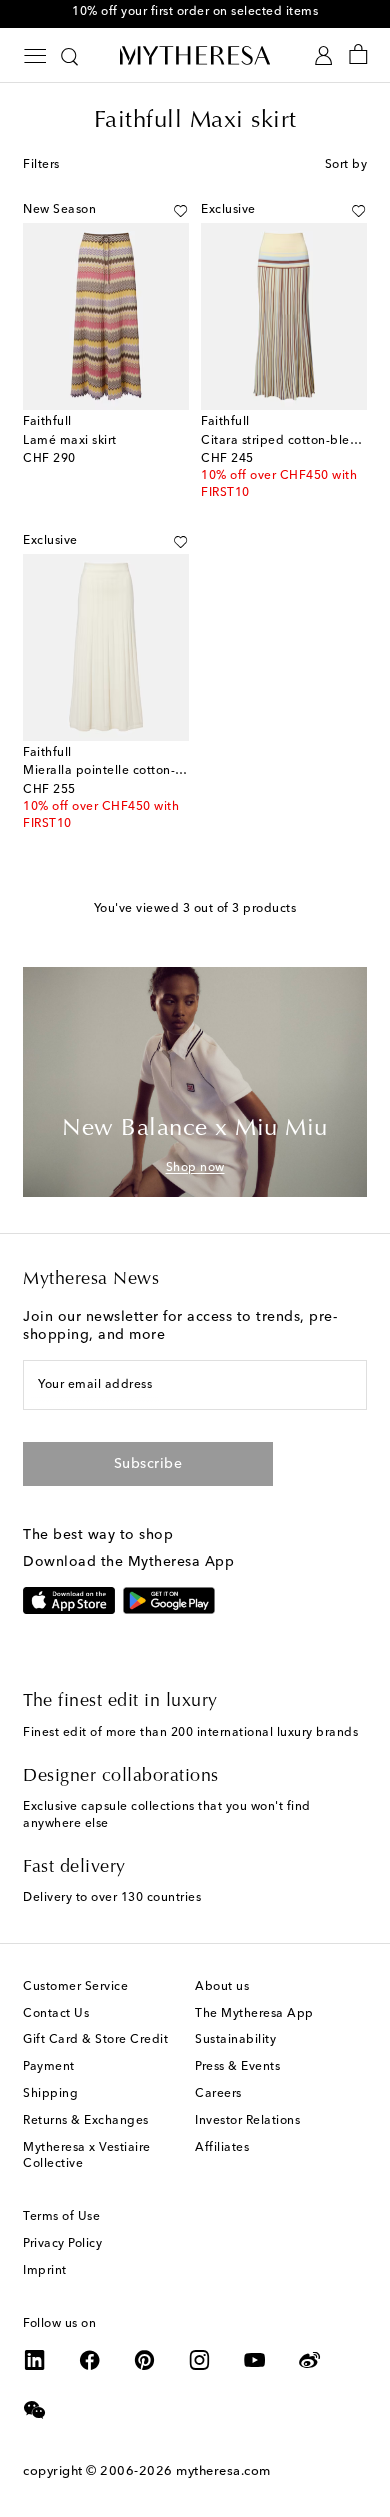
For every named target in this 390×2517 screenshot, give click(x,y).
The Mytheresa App (254, 2014)
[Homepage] (195, 55)
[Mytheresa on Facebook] (90, 2360)
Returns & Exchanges (86, 2121)
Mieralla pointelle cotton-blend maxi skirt (147, 771)
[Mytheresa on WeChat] (35, 2410)
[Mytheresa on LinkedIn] (35, 2360)
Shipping (50, 2094)
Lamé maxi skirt (70, 441)
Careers (218, 2094)
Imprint (45, 2271)
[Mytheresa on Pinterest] (145, 2360)
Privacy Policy (62, 2244)
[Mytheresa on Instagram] (200, 2360)
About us (222, 1987)
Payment (49, 2067)
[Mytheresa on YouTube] (255, 2360)
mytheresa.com (223, 2471)
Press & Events (237, 2067)
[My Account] (323, 55)
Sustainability (235, 2040)
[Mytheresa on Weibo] (310, 2360)
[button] (180, 211)
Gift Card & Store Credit (95, 2040)
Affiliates (222, 2148)
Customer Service (75, 1987)
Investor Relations (247, 2121)
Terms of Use (61, 2217)
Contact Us (56, 2014)
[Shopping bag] (358, 55)
